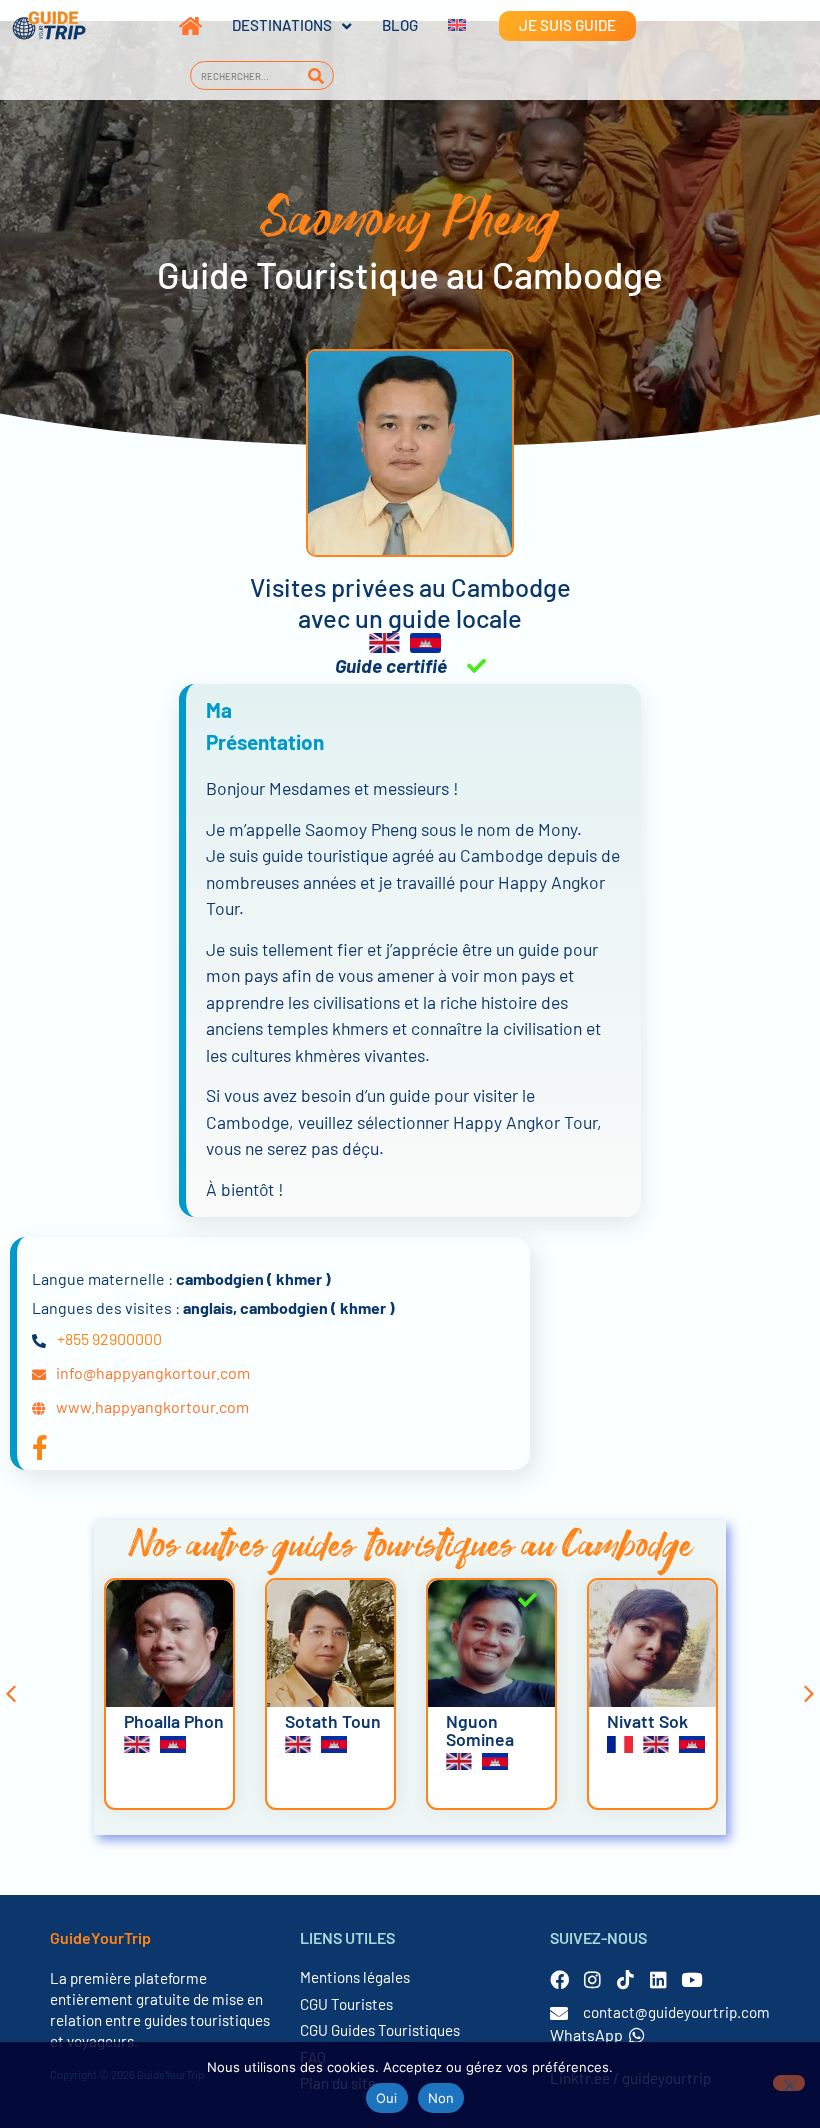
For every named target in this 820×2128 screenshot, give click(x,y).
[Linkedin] (658, 1979)
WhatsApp (586, 2034)
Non (441, 2098)
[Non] (789, 2083)
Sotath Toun (333, 1721)
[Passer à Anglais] (442, 26)
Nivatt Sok (647, 1721)
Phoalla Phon (174, 1721)
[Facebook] (559, 1979)
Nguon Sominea (480, 1730)
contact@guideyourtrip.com (676, 2012)
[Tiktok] (625, 1979)
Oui (387, 2098)
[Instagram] (592, 1979)
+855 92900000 (109, 1338)
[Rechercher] (316, 75)
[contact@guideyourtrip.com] (559, 2013)
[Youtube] (691, 1979)
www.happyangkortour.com (152, 1406)
